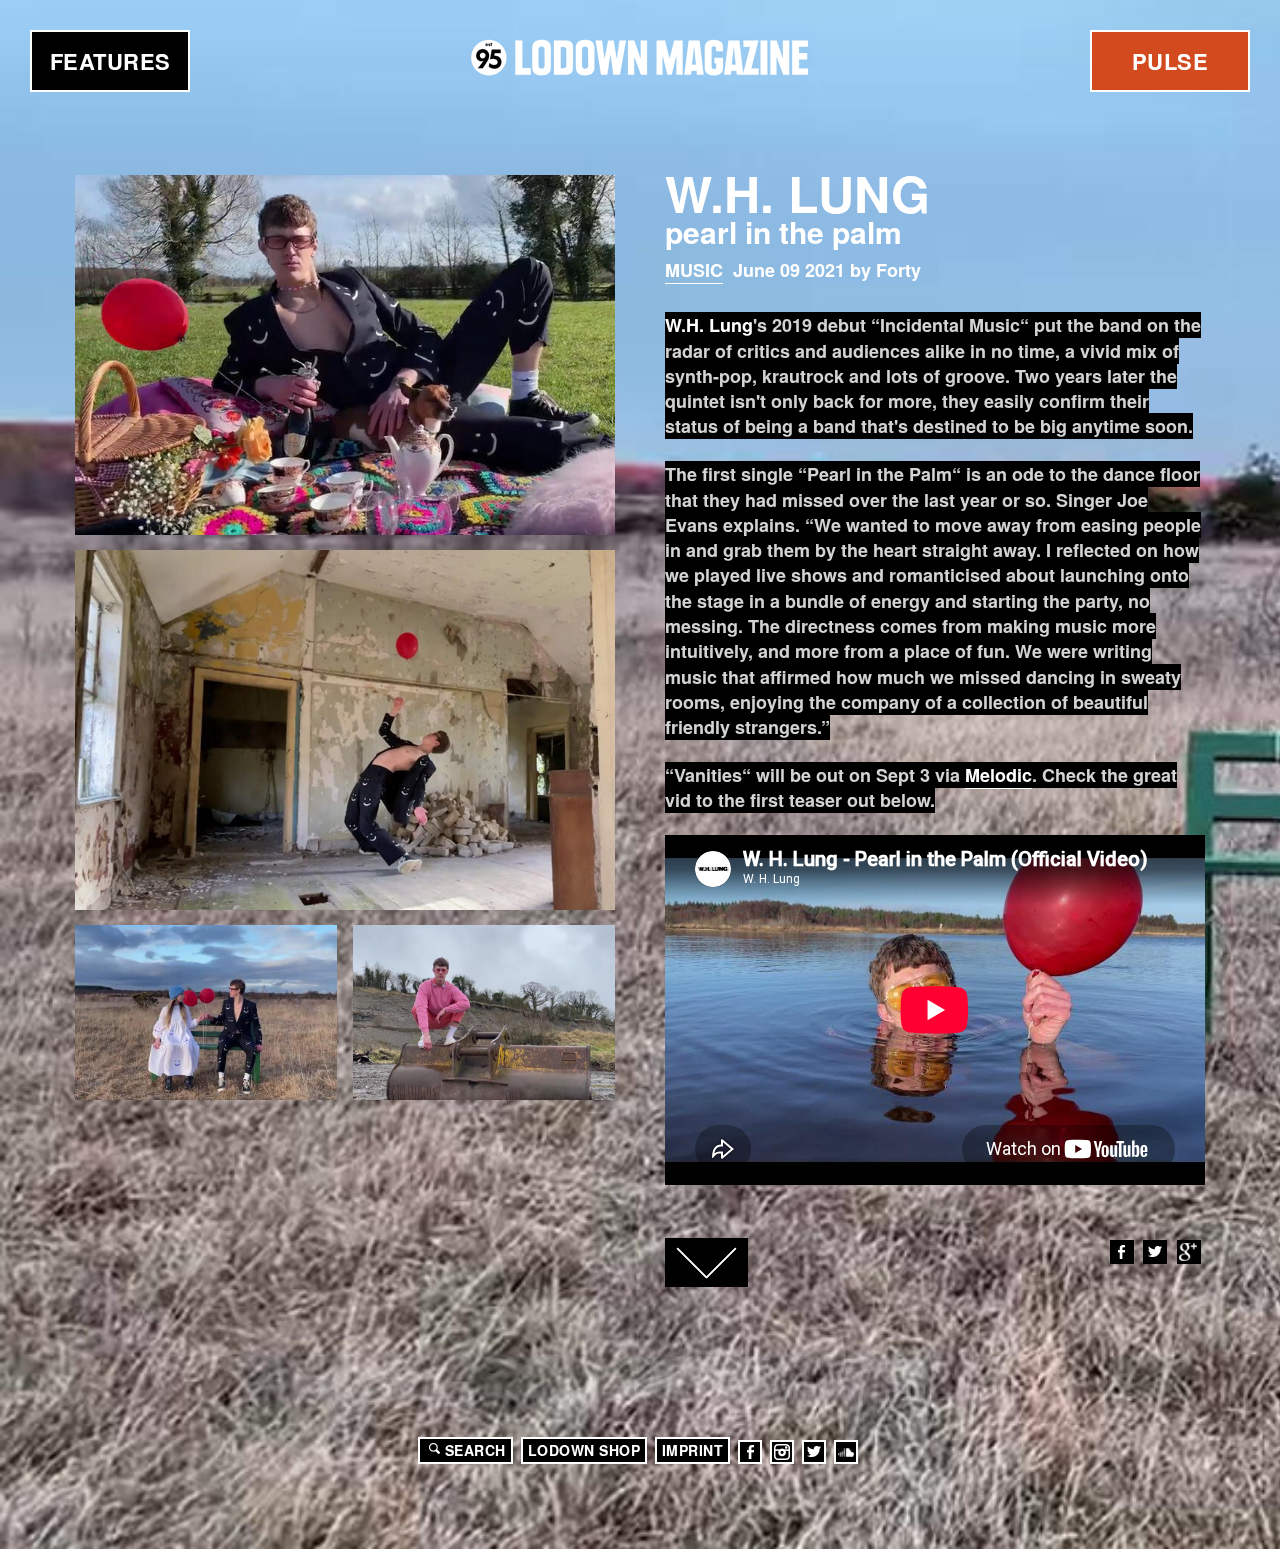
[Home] (640, 57)
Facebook (1122, 1252)
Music (694, 270)
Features (110, 61)
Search (475, 1450)
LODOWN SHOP (584, 1450)
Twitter (1155, 1252)
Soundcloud (846, 1452)
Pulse (1170, 61)
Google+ (1189, 1252)
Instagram (782, 1452)
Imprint (693, 1450)
